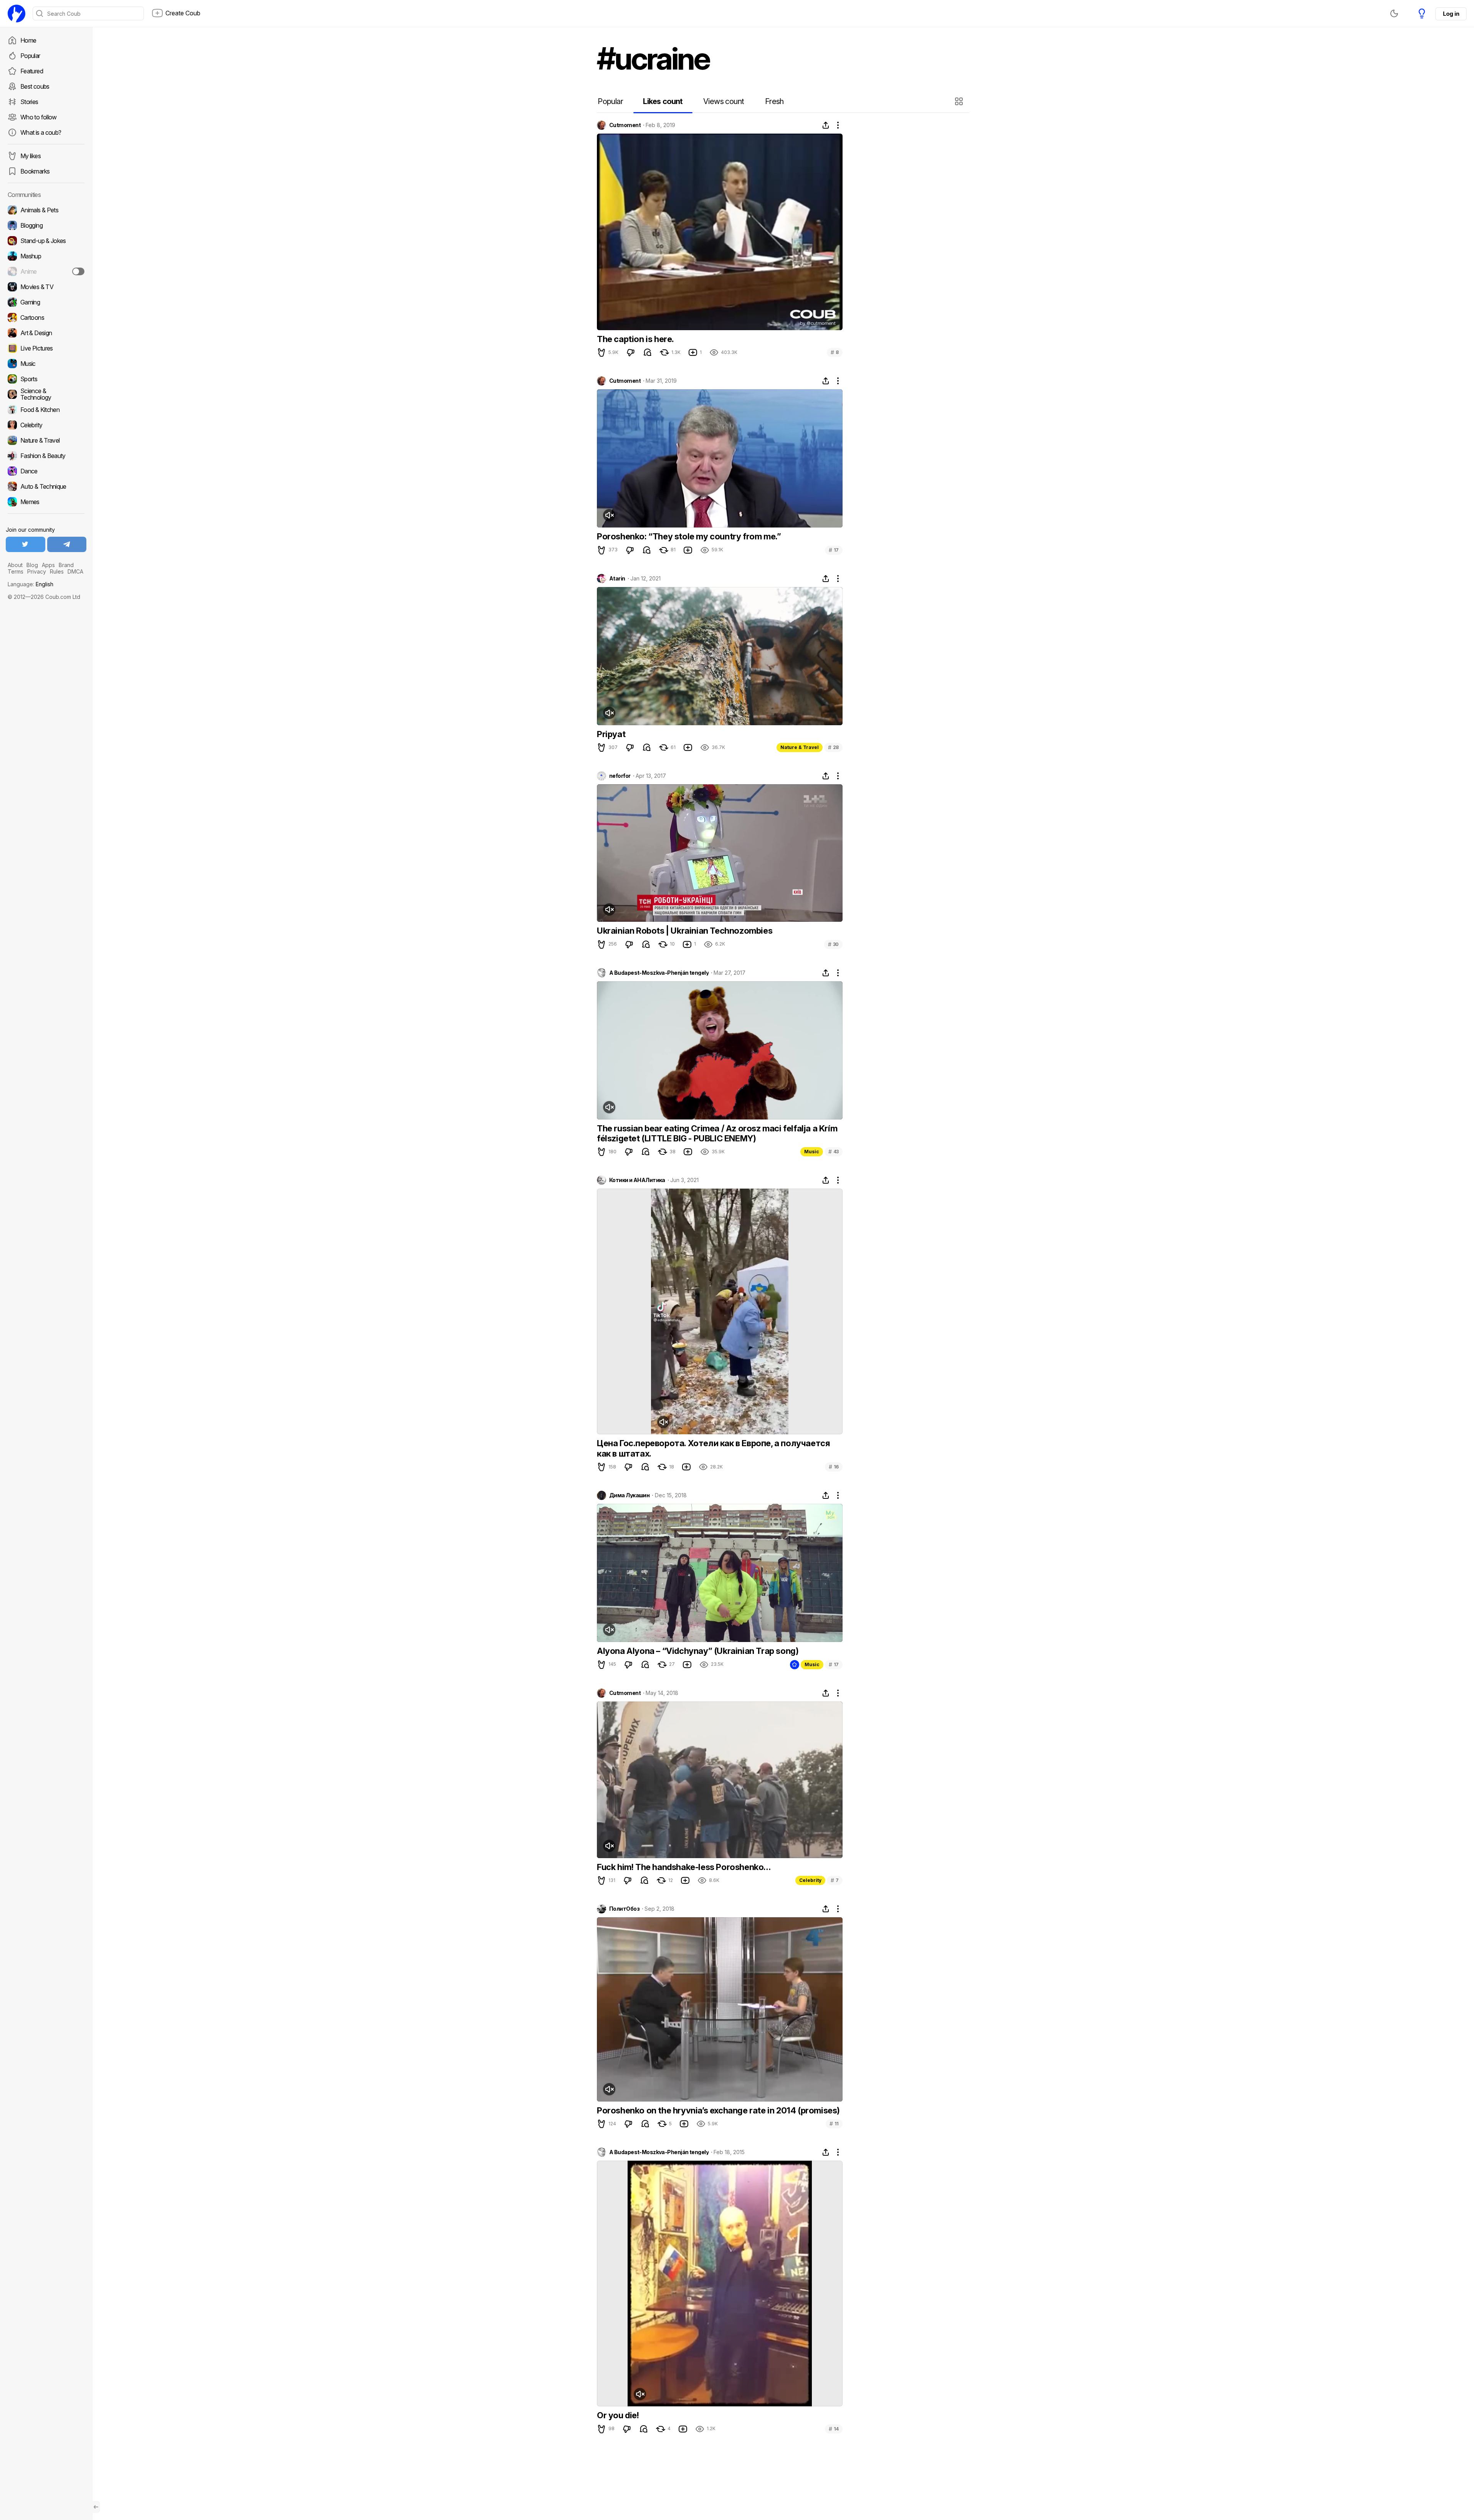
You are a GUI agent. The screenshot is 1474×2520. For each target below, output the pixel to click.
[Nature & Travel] (46, 440)
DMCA (75, 571)
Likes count (663, 101)
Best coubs (35, 86)
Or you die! (618, 2415)
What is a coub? (41, 132)
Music (812, 1152)
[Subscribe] (78, 271)
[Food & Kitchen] (46, 410)
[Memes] (46, 502)
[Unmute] (609, 515)
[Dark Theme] (1394, 13)
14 (834, 2429)
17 (834, 550)
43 (834, 1152)
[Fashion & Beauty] (46, 456)
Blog (32, 565)
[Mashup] (46, 256)
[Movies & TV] (46, 287)
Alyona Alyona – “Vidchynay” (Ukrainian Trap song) (698, 1651)
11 (834, 2124)
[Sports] (46, 379)
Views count (724, 101)
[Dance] (46, 471)
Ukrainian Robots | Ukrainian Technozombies (685, 931)
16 (834, 1467)
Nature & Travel (800, 747)
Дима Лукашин (629, 1495)
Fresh (774, 101)
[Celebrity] (46, 425)
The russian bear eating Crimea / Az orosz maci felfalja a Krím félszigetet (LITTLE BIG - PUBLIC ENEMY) (717, 1133)
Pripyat (611, 734)
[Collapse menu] (96, 2507)
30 (833, 944)
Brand (66, 565)
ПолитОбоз (624, 1909)
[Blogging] (46, 225)
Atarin (617, 579)
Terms (16, 571)
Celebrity (810, 1880)
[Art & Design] (46, 333)
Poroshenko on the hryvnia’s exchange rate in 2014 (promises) (718, 2110)
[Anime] (46, 271)
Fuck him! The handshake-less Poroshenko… (684, 1867)
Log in (1451, 14)
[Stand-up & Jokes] (46, 241)
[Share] (826, 125)
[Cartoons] (46, 317)
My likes (31, 156)
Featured (32, 71)
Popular (30, 56)
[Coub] (17, 13)
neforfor (620, 776)
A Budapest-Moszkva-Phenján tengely (659, 973)
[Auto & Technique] (46, 486)
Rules (57, 571)
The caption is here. (635, 339)
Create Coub (183, 13)
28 (833, 747)
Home (28, 40)
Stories (29, 102)
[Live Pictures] (46, 348)
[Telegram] (67, 544)
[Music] (46, 364)
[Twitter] (26, 544)
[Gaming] (46, 302)
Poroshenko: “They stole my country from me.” (689, 536)
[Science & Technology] (46, 394)
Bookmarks (35, 171)
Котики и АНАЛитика (637, 1180)
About (15, 565)
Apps (48, 565)
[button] (960, 101)
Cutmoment (625, 125)
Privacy (37, 571)
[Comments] (648, 352)
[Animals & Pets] (46, 210)
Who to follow (39, 117)
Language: (31, 584)
